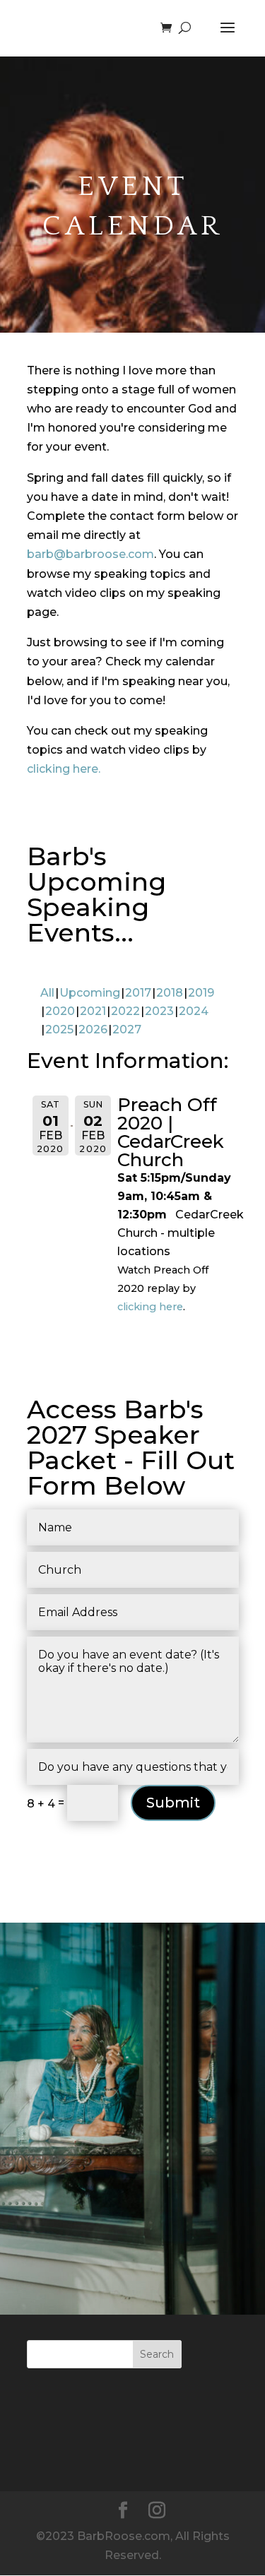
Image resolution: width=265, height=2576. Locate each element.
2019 (201, 993)
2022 (125, 1011)
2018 (170, 993)
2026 (93, 1029)
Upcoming (90, 993)
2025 (59, 1029)
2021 (93, 1011)
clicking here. (64, 769)
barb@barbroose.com (90, 554)
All (47, 993)
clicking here (150, 1307)
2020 (60, 1011)
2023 (159, 1011)
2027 (127, 1029)
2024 (194, 1011)
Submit (173, 1803)
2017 (138, 993)
